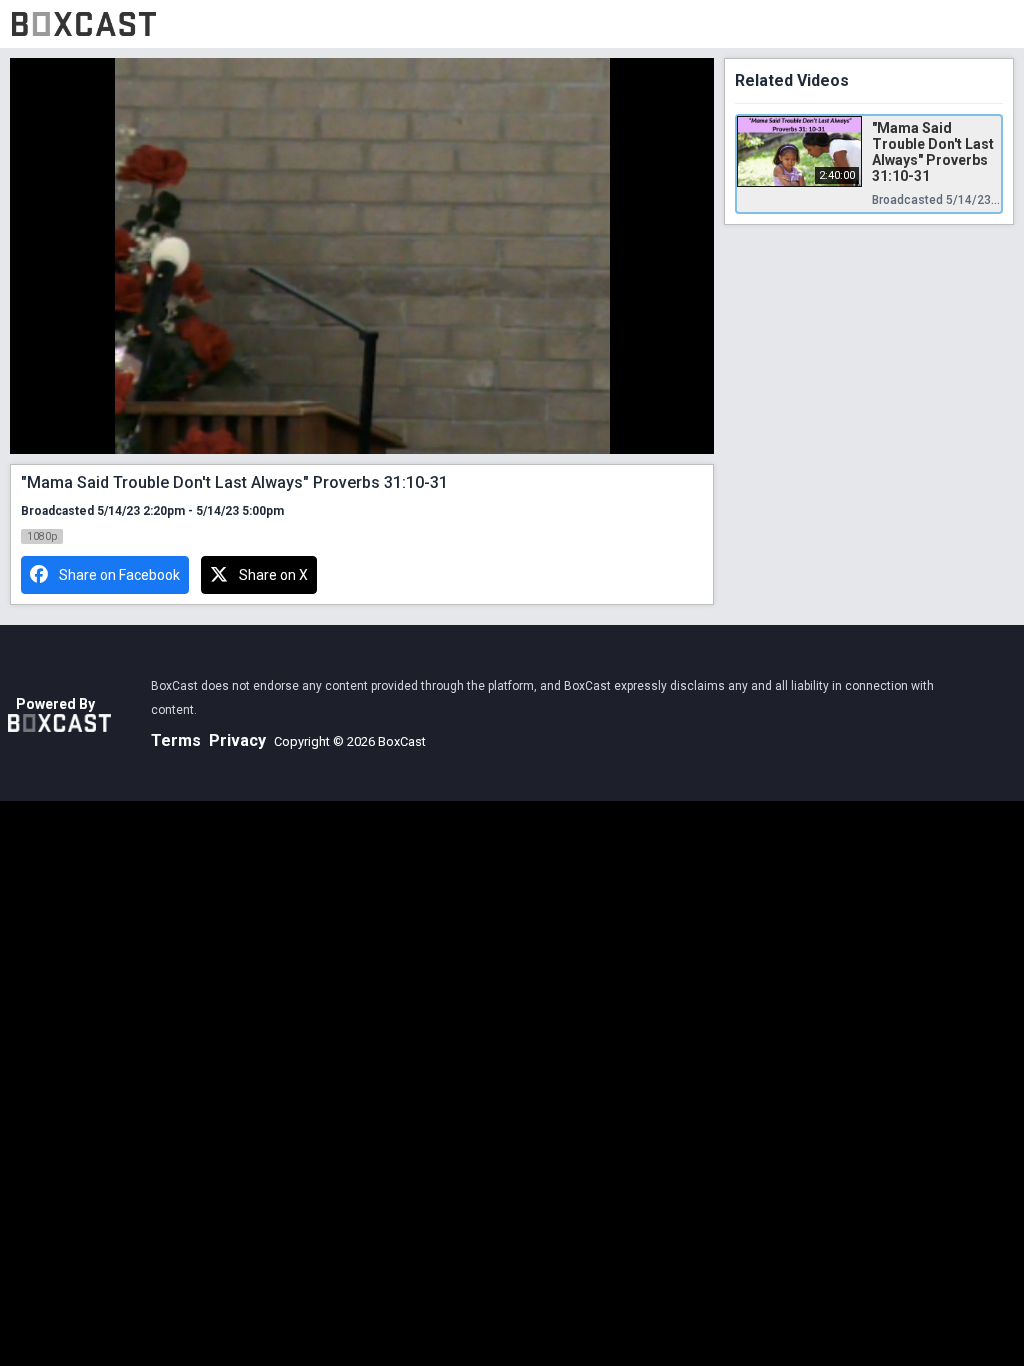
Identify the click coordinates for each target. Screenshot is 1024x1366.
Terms (176, 740)
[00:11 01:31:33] (362, 256)
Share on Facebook (119, 575)
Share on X (273, 575)
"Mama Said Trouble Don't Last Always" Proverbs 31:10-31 (933, 152)
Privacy (237, 740)
